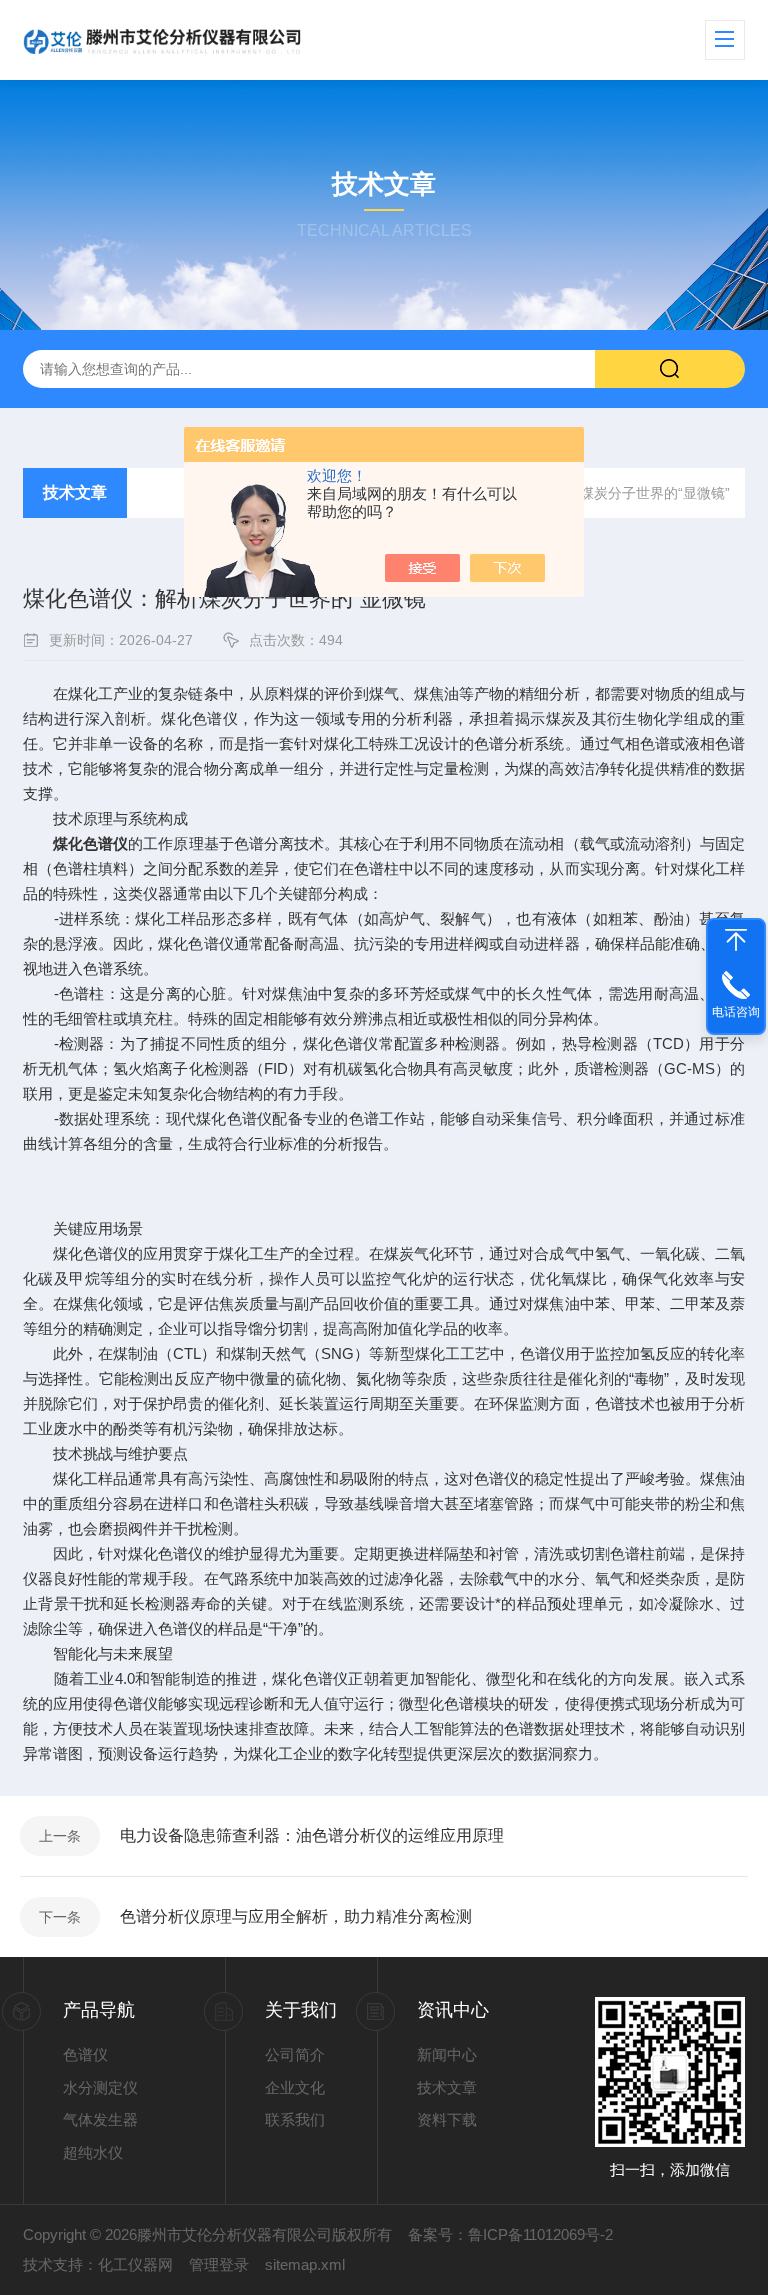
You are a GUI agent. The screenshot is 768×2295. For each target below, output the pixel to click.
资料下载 (447, 2119)
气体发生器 (100, 2119)
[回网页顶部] (736, 940)
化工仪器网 (135, 2264)
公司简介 (295, 2054)
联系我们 (295, 2119)
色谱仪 (85, 2054)
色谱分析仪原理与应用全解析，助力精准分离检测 (296, 1916)
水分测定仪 (100, 2087)
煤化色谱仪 (90, 843)
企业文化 (295, 2087)
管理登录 (219, 2264)
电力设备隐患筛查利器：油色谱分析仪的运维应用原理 (312, 1835)
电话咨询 (736, 1012)
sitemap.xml (305, 2264)
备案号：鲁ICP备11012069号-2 (510, 2234)
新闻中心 (447, 2054)
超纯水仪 (93, 2152)
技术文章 (75, 492)
